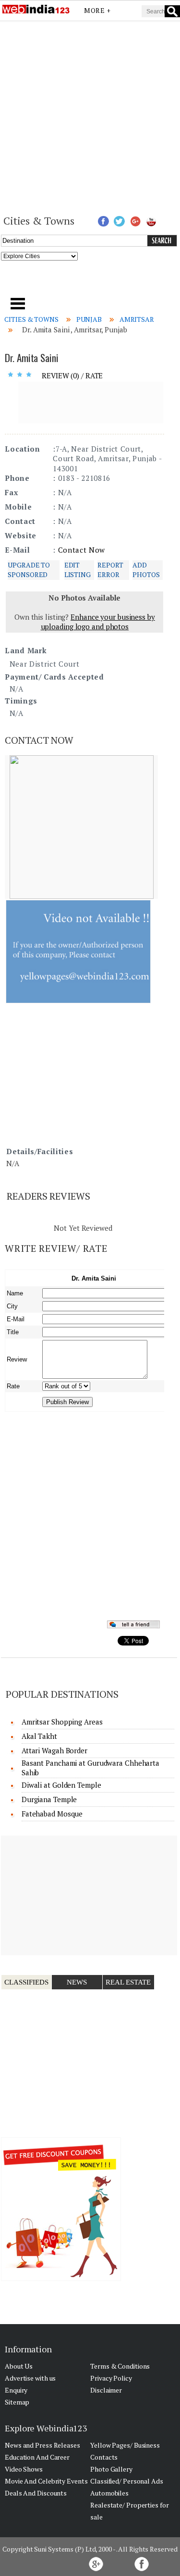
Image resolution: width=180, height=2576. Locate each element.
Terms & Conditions (120, 2366)
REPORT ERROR (110, 570)
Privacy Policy (111, 2378)
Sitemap (17, 2402)
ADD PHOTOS (146, 570)
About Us (19, 2366)
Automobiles (109, 2493)
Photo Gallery (111, 2469)
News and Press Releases (42, 2445)
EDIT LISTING (78, 570)
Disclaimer (106, 2390)
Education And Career (37, 2457)
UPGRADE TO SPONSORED (29, 570)
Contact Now (82, 550)
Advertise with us (30, 2378)
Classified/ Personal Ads (127, 2481)
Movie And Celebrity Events (46, 2481)
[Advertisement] (90, 117)
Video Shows (24, 2469)
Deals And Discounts (36, 2493)
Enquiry (16, 2390)
